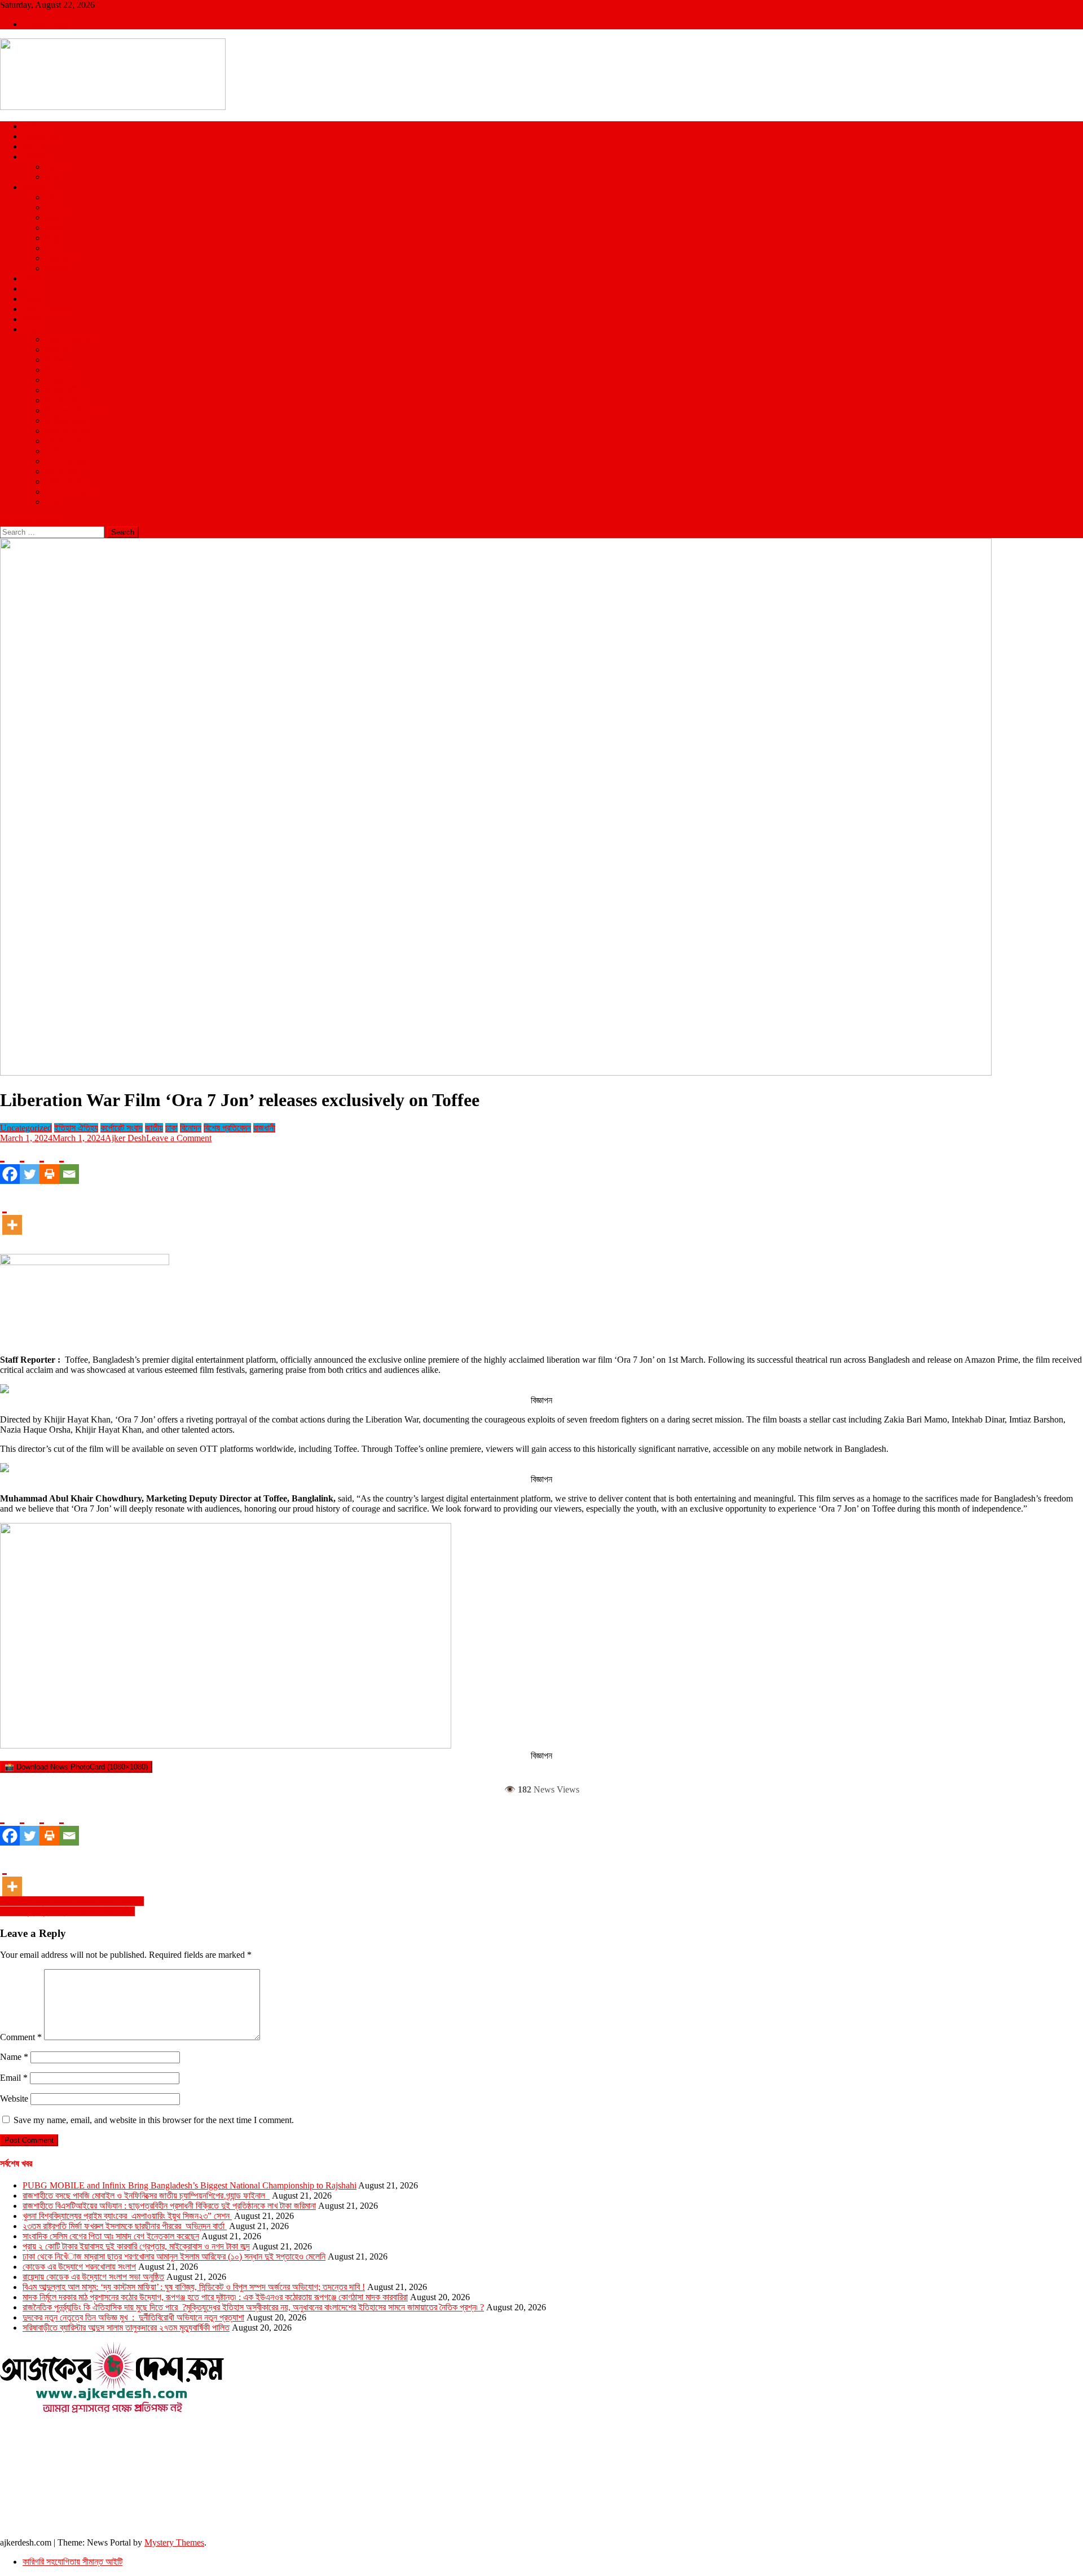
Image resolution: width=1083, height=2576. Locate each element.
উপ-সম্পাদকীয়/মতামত (77, 410)
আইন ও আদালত (69, 339)
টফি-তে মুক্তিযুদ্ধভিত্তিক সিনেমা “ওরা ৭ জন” (67, 1911)
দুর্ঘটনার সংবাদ (65, 441)
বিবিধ (52, 502)
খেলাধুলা (34, 157)
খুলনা (52, 217)
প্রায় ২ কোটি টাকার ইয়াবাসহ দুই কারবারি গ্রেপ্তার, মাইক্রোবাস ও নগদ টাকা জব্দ (136, 2246)
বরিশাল (55, 228)
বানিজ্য (55, 360)
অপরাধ (32, 278)
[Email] (69, 1164)
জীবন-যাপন (61, 370)
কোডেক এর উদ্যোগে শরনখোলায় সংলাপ (79, 2267)
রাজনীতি (34, 146)
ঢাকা (51, 197)
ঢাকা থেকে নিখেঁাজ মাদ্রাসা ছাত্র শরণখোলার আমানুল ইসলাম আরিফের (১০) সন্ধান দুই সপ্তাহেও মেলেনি (174, 2256)
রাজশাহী (56, 268)
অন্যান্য (34, 329)
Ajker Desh (126, 1138)
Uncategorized (26, 1128)
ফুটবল (54, 177)
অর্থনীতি (57, 349)
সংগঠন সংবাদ (64, 481)
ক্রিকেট (56, 167)
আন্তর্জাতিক (40, 136)
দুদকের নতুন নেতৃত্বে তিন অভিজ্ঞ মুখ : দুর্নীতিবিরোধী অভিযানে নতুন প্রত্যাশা (133, 2317)
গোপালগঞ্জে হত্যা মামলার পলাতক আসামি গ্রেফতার (72, 1901)
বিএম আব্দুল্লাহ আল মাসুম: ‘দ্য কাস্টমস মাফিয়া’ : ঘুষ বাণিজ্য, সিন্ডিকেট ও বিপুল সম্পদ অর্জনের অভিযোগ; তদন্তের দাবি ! (194, 2287)
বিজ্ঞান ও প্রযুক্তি (48, 309)
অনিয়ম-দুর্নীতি (65, 390)
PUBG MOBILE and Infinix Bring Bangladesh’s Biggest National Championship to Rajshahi (190, 2185)
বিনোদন (33, 289)
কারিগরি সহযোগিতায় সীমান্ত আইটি (72, 2562)
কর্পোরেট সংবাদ (66, 420)
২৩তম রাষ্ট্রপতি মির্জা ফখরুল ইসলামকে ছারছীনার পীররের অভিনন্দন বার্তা (125, 2226)
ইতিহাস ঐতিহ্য (67, 400)
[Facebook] (10, 1164)
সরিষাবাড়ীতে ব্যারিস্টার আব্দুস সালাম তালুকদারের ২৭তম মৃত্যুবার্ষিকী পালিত (126, 2328)
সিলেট (54, 248)
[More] (12, 1214)
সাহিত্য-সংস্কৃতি (69, 492)
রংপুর (52, 238)
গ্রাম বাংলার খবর (68, 431)
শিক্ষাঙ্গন (34, 319)
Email (14, 2078)
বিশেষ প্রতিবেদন (69, 461)
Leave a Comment (179, 1138)
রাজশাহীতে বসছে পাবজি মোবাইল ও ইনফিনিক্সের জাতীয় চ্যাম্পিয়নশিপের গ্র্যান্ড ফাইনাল (146, 2196)
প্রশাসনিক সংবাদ (69, 451)
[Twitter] (30, 1164)
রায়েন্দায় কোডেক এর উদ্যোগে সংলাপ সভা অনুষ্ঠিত (93, 2277)
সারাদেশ (34, 187)
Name (14, 2057)
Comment (21, 2037)
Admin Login (47, 24)
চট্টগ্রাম (56, 207)
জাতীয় (32, 126)
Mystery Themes (174, 2542)
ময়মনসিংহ (60, 258)
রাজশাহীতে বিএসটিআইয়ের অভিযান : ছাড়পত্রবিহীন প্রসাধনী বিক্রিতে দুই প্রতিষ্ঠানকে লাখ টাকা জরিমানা (169, 2206)
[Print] (49, 1164)
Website (14, 2099)
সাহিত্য (56, 380)
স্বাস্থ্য (32, 299)
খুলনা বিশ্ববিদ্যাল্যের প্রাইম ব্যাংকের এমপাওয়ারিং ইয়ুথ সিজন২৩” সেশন (127, 2216)
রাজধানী (264, 1128)
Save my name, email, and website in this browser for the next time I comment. (154, 2120)
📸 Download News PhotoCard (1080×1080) (76, 1767)
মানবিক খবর (61, 471)
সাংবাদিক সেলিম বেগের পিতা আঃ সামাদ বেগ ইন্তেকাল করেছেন (111, 2236)
